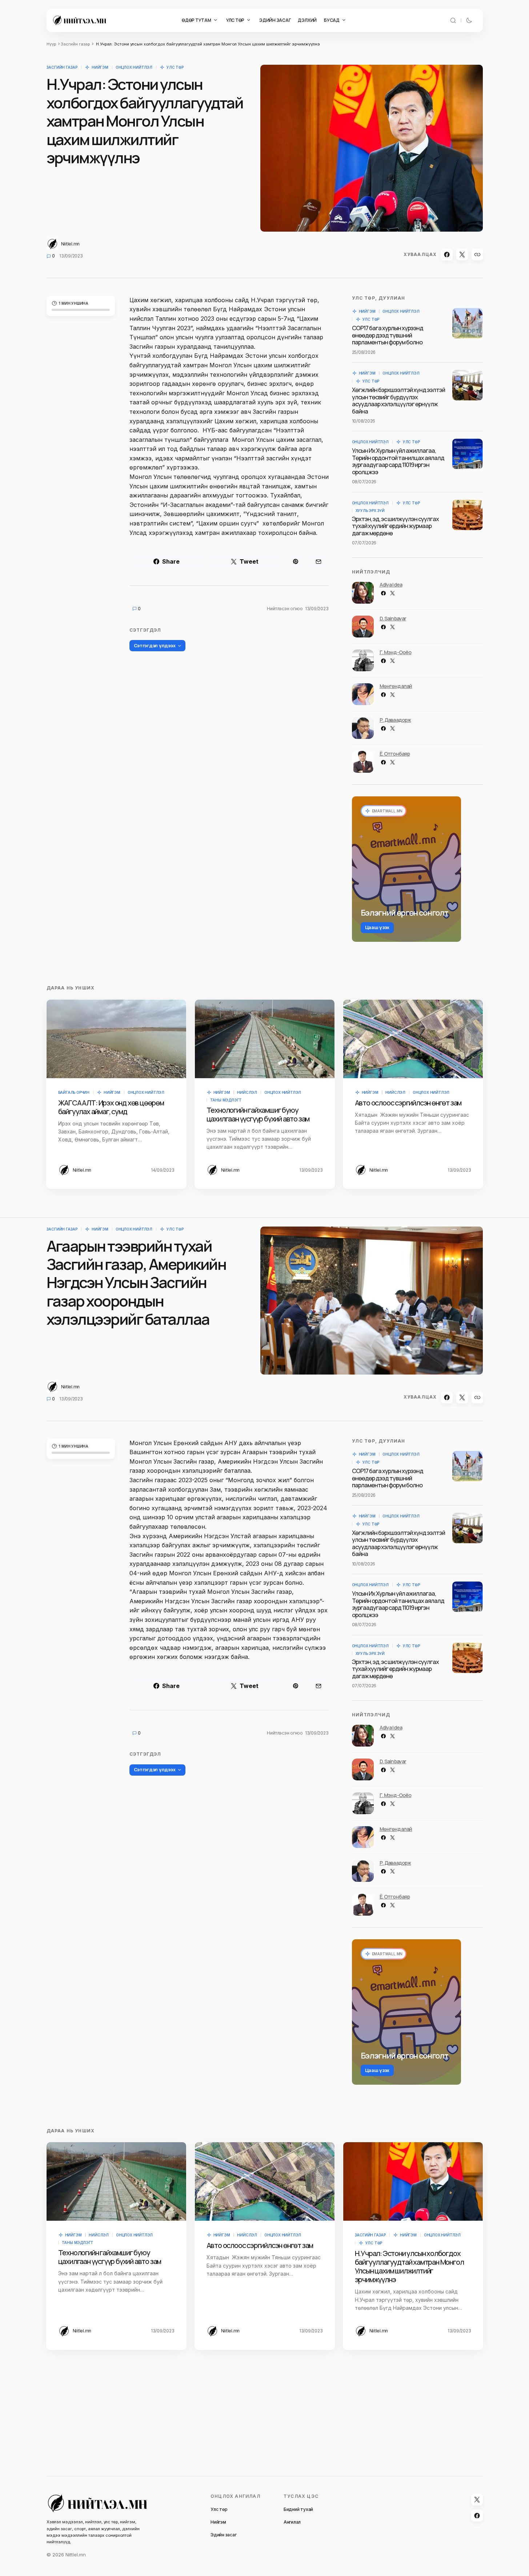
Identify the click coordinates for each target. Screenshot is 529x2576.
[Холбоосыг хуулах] (477, 255)
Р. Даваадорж (395, 720)
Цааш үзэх (377, 927)
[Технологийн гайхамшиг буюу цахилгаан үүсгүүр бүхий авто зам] (265, 1039)
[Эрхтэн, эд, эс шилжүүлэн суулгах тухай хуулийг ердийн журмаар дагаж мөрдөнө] (468, 515)
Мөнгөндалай (396, 686)
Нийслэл (247, 1092)
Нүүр (51, 44)
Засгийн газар (75, 44)
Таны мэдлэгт (226, 1100)
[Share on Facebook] (447, 255)
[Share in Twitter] (462, 255)
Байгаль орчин (74, 1092)
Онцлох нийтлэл (134, 67)
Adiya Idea (391, 585)
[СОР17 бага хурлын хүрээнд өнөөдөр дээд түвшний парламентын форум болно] (468, 323)
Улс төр (175, 67)
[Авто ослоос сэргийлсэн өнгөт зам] (413, 1039)
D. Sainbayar (393, 618)
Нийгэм (100, 67)
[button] (453, 20)
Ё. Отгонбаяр (395, 754)
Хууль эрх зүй (370, 511)
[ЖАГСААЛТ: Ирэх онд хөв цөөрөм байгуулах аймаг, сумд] (116, 1039)
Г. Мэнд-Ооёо (396, 652)
